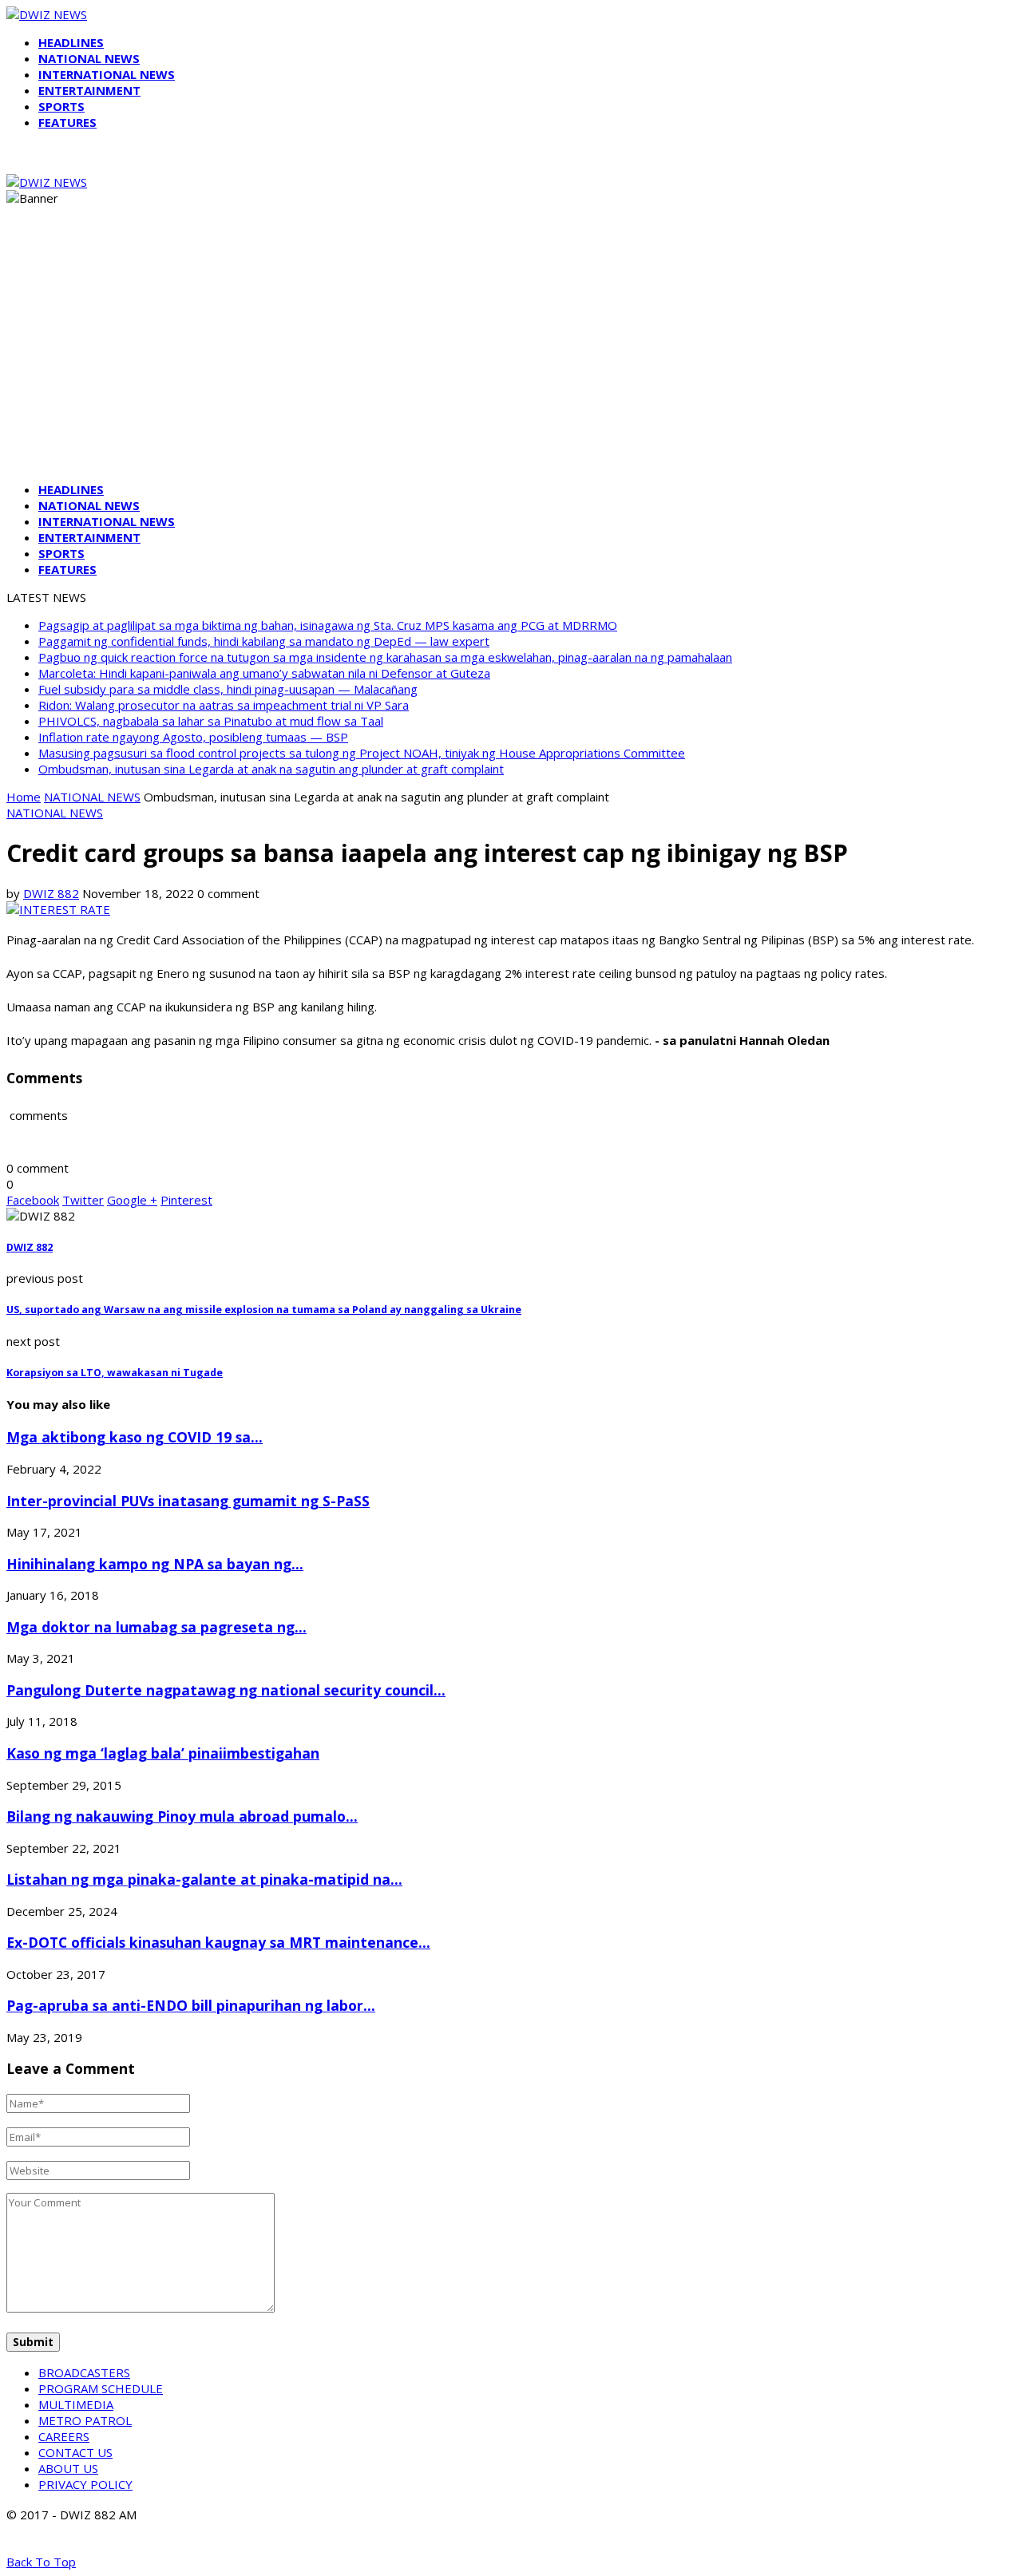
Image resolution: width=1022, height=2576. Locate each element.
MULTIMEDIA (76, 2404)
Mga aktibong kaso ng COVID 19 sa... (135, 1437)
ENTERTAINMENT (89, 90)
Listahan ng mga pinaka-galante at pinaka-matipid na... (204, 1879)
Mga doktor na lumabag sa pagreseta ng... (156, 1627)
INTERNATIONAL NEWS (107, 74)
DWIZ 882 (51, 893)
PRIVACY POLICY (85, 2484)
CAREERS (64, 2436)
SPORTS (61, 106)
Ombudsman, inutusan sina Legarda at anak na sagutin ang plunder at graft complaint (271, 769)
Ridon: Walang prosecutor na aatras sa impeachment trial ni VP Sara (224, 705)
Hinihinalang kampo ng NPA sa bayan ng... (155, 1564)
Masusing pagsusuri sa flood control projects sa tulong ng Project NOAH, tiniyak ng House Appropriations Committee (362, 753)
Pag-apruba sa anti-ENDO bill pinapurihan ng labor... (191, 2005)
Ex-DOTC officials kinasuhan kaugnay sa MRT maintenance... (218, 1942)
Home (24, 797)
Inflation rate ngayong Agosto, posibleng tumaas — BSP (193, 737)
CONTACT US (75, 2452)
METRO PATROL (85, 2420)
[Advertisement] (511, 358)
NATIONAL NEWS (89, 58)
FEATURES (67, 122)
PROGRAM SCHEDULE (101, 2388)
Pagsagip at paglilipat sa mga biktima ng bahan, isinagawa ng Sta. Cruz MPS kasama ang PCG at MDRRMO (328, 625)
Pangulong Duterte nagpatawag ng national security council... (226, 1690)
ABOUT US (68, 2468)
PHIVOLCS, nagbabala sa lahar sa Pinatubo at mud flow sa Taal (211, 721)
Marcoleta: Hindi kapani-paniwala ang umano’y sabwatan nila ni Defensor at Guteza (264, 673)
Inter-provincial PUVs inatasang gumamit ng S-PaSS (188, 1501)
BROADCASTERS (84, 2372)
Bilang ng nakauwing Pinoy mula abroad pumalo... (182, 1816)
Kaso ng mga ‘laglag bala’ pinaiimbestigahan (163, 1753)
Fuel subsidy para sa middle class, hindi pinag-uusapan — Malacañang (228, 689)
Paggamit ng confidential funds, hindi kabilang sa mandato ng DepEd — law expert (264, 641)
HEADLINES (71, 42)
